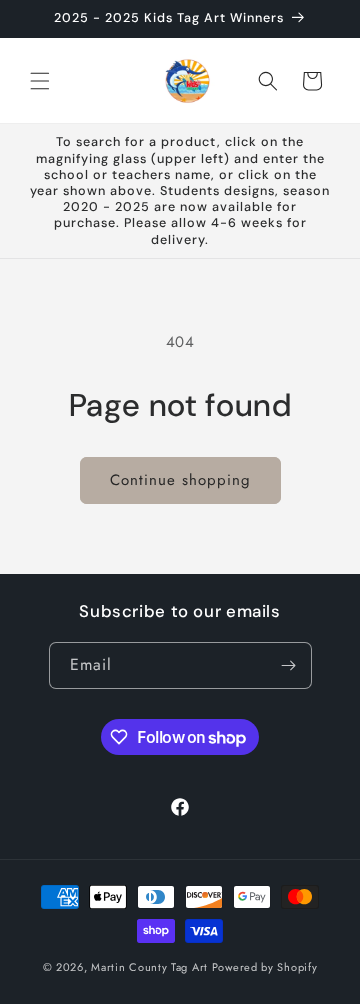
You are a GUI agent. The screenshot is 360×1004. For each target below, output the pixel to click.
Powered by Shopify (265, 967)
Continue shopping (180, 480)
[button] (40, 81)
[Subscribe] (289, 665)
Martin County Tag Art (149, 967)
